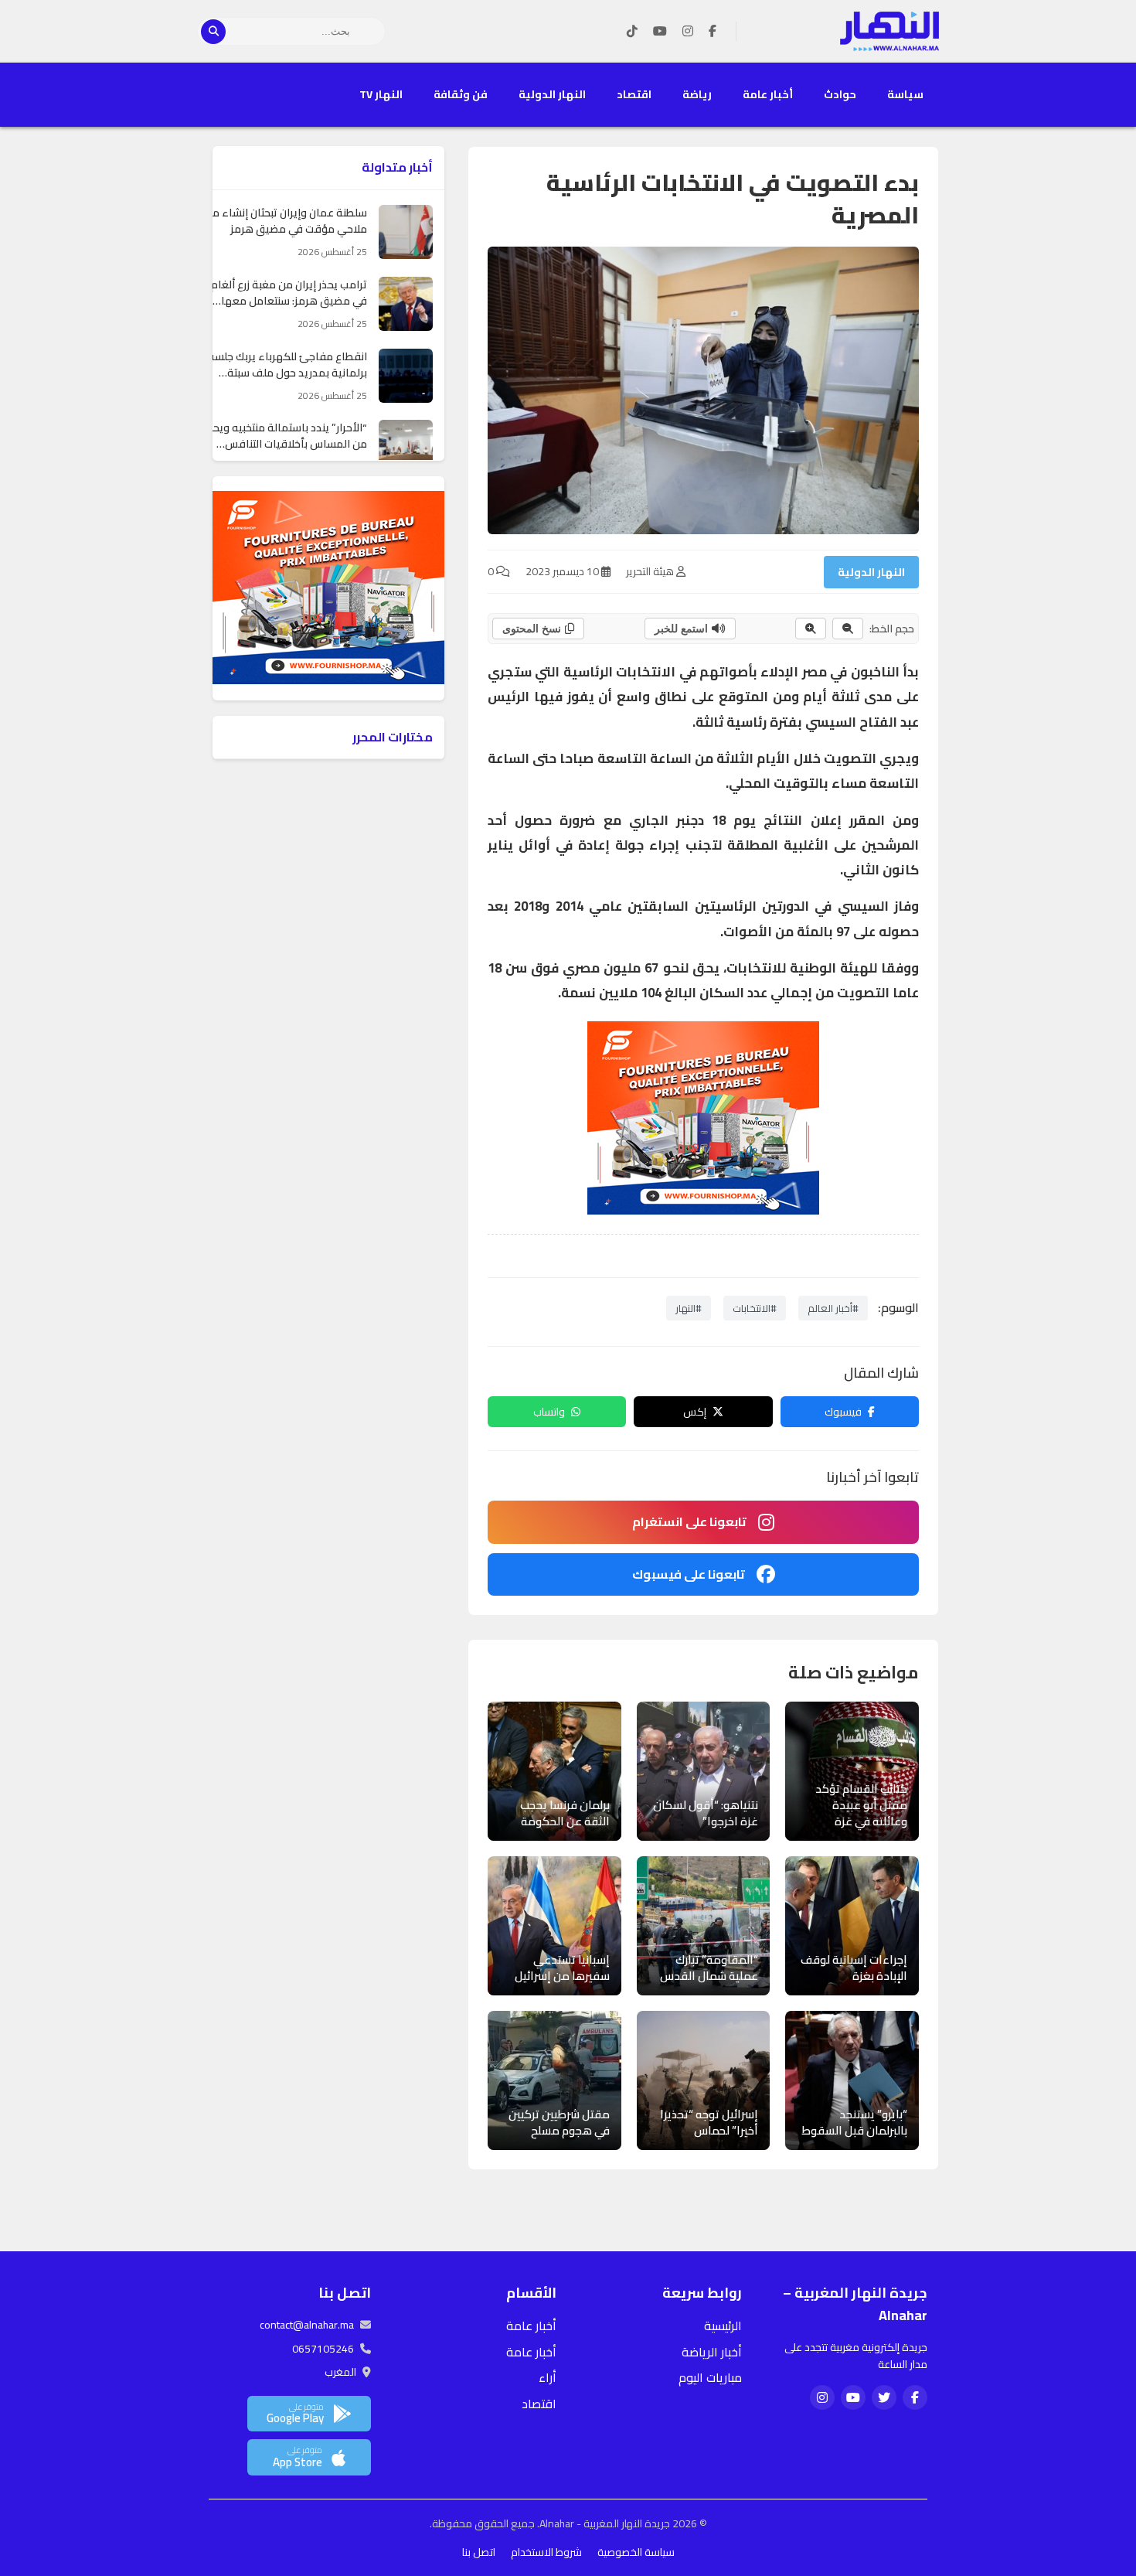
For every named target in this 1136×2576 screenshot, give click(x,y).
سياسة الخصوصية (636, 2552)
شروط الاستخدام (546, 2552)
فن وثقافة (461, 94)
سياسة (905, 94)
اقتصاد (634, 94)
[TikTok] (632, 32)
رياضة (697, 94)
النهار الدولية (552, 94)
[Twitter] (884, 2397)
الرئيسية (723, 2326)
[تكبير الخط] (811, 629)
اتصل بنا (479, 2552)
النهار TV (381, 94)
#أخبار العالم (833, 1308)
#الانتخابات (755, 1308)
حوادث (840, 94)
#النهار (689, 1308)
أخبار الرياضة (712, 2352)
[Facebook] (713, 32)
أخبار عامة (768, 94)
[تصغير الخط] (848, 629)
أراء (548, 2377)
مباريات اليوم (710, 2377)
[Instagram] (688, 32)
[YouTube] (660, 32)
